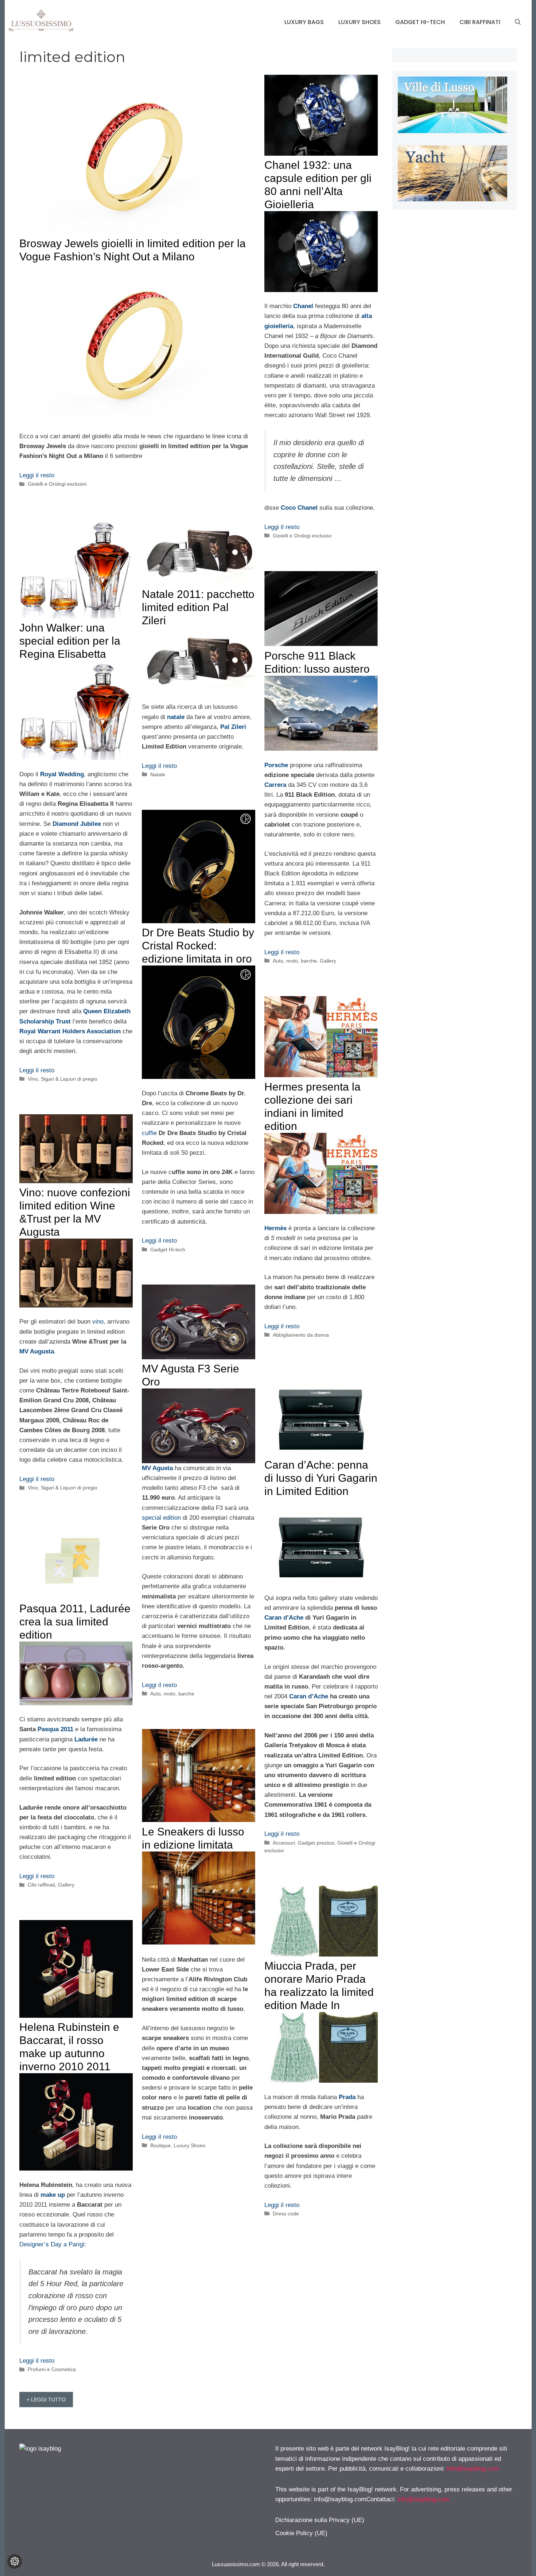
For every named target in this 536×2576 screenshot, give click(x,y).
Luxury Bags (304, 22)
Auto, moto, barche (295, 961)
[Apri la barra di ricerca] (518, 22)
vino (98, 1322)
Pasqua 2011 (55, 1729)
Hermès (275, 1228)
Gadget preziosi (316, 1843)
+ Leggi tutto (46, 2400)
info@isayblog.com (473, 2469)
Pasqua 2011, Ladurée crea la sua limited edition (75, 1622)
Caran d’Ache (284, 1618)
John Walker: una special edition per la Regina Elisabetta (70, 641)
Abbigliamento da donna (301, 1335)
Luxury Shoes (360, 22)
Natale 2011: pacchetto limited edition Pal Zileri (198, 607)
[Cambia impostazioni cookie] (15, 2561)
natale (176, 717)
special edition (161, 1518)
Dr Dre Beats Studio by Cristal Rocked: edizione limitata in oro (198, 946)
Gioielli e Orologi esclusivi (57, 484)
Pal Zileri (233, 727)
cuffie (149, 1133)
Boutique (160, 2145)
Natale (158, 774)
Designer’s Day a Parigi (52, 2244)
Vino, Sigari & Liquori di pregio (63, 1079)
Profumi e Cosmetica (52, 2369)
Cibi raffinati (480, 22)
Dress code (286, 2214)
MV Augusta (37, 1351)
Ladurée (86, 1739)
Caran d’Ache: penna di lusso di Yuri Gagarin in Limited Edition (321, 1478)
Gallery (328, 961)
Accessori (284, 1843)
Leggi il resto (37, 475)
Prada (347, 2097)
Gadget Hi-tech (420, 22)
